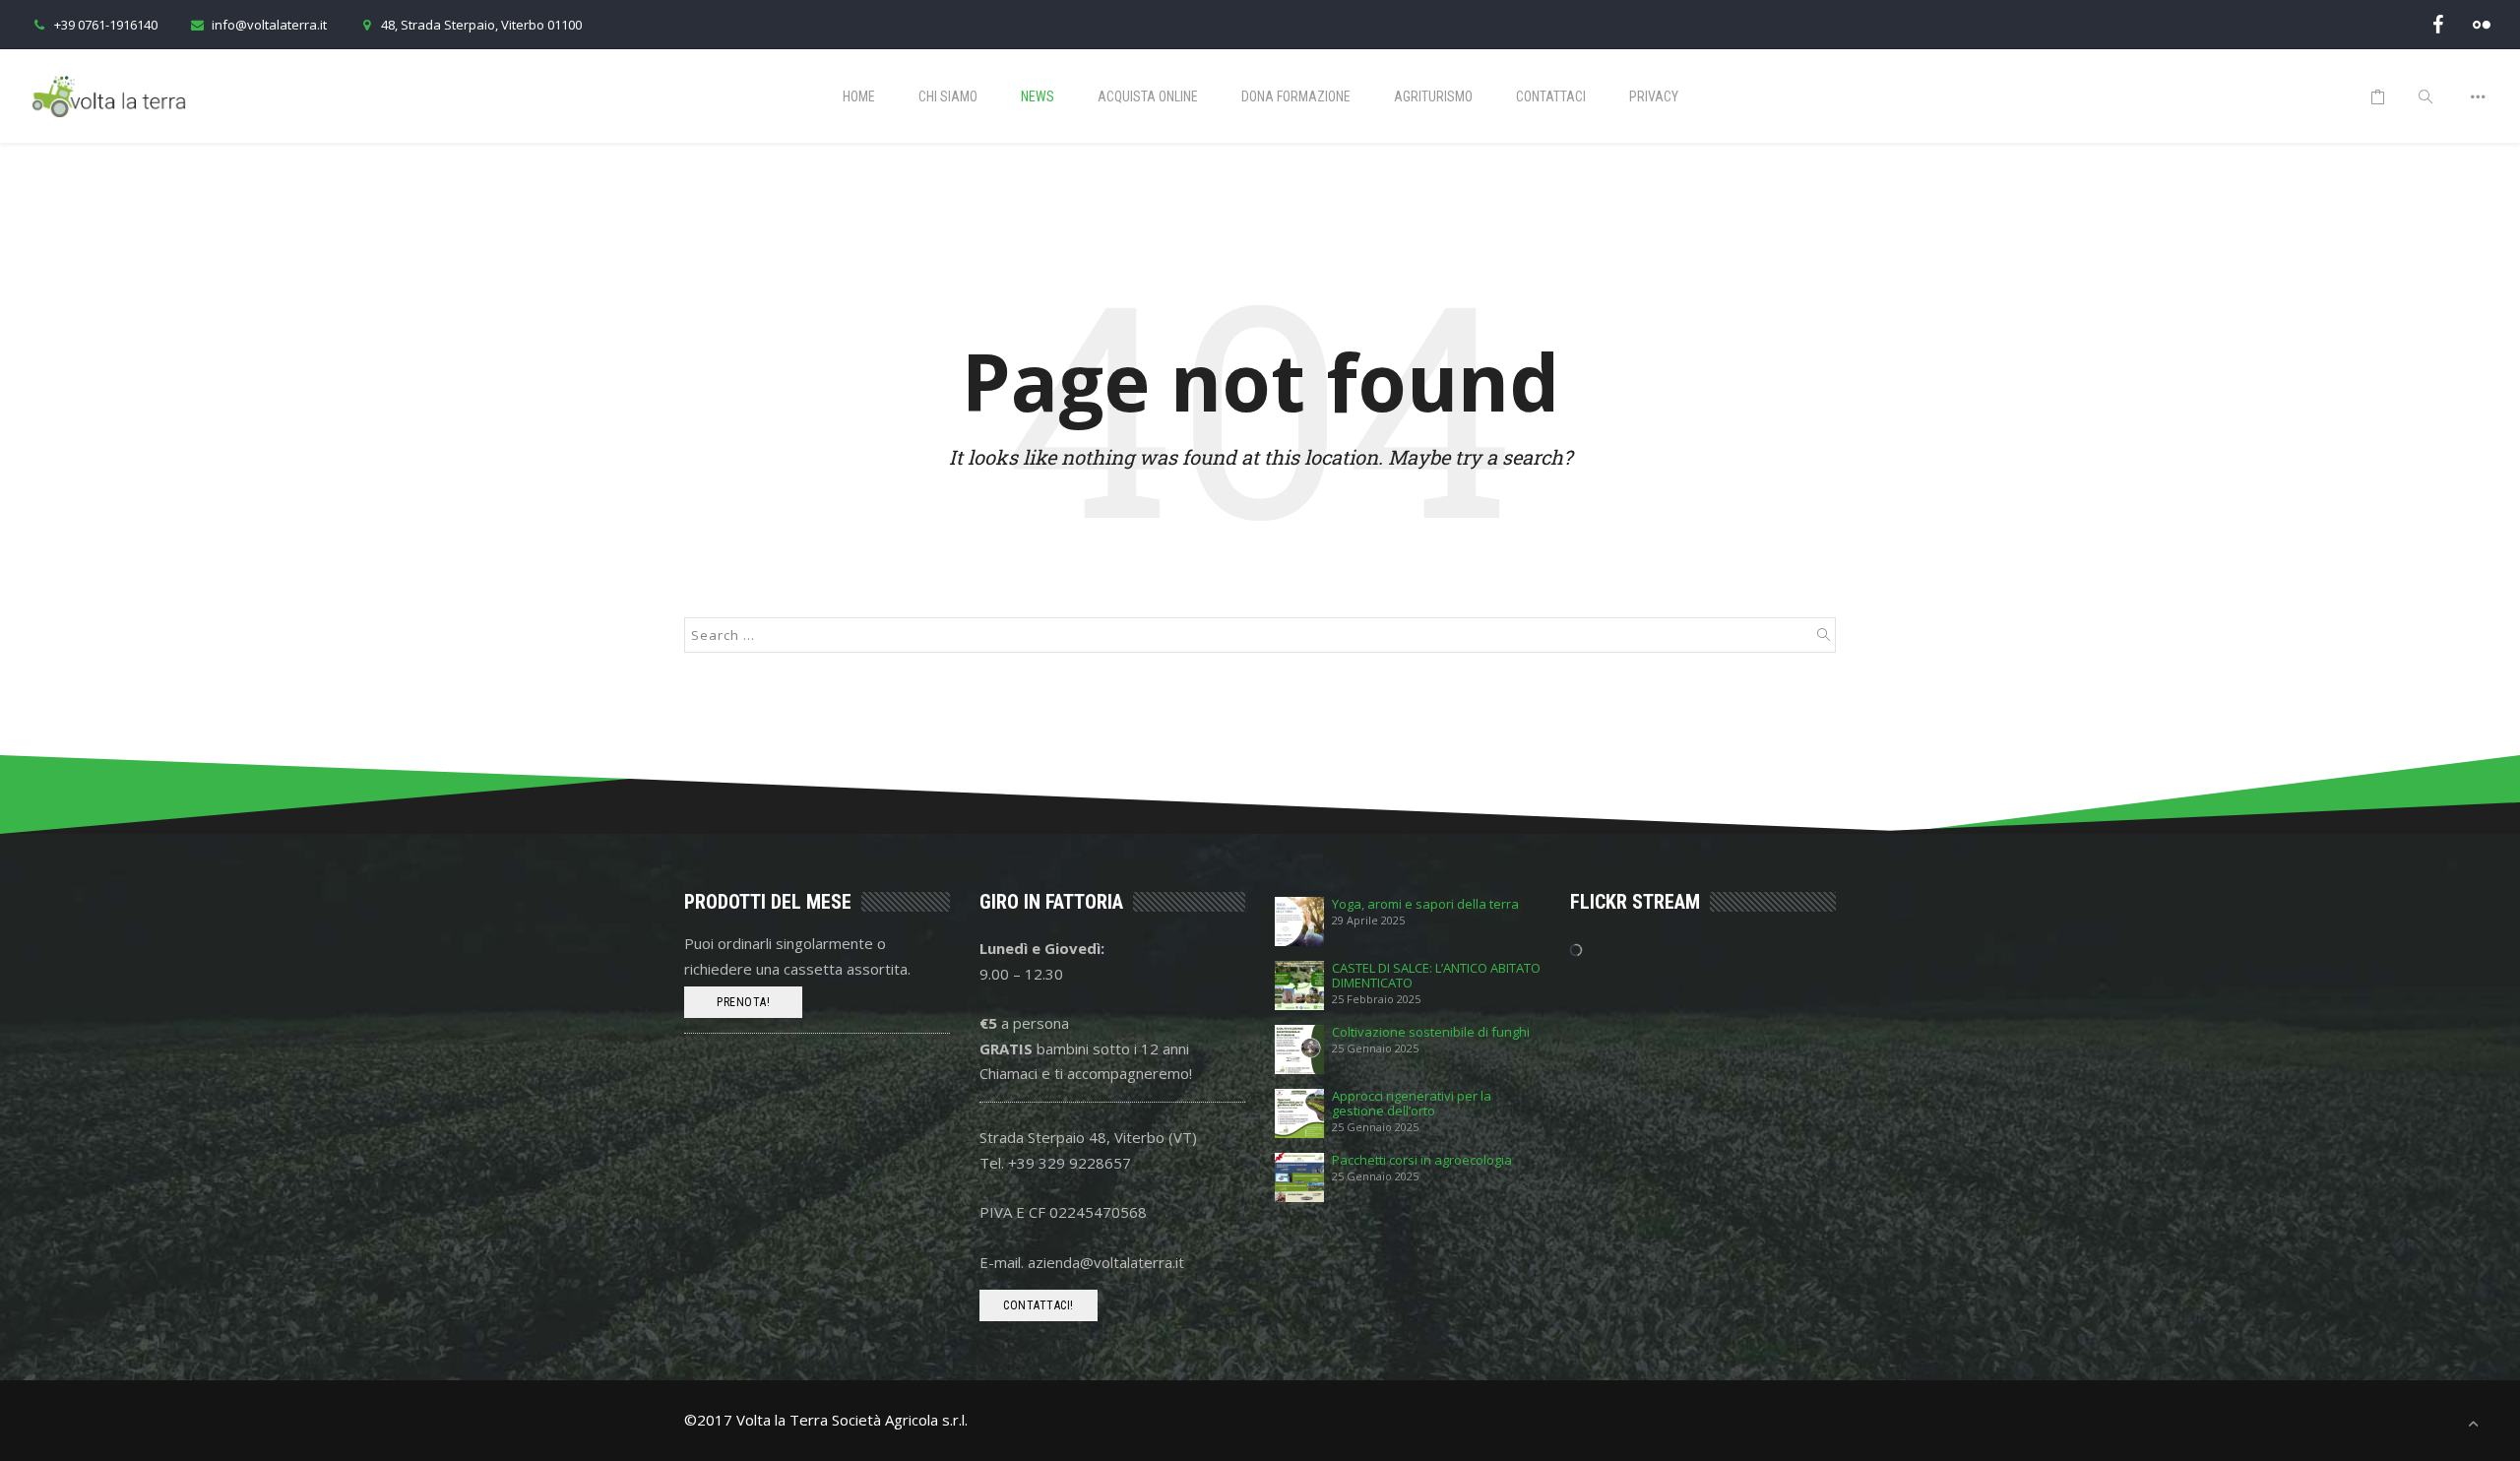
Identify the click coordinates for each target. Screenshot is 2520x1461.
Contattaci (1551, 96)
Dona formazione (1296, 96)
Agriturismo (1433, 96)
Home (859, 96)
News (1038, 96)
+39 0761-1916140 (106, 25)
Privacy (1654, 96)
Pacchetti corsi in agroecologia (1422, 1160)
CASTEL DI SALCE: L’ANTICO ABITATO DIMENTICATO (1436, 976)
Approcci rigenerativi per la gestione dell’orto (1412, 1104)
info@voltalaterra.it (269, 25)
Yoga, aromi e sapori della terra (1425, 904)
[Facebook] (2438, 24)
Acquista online (1148, 96)
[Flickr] (2482, 24)
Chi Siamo (948, 96)
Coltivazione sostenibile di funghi (1431, 1032)
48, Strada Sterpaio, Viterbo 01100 (481, 25)
